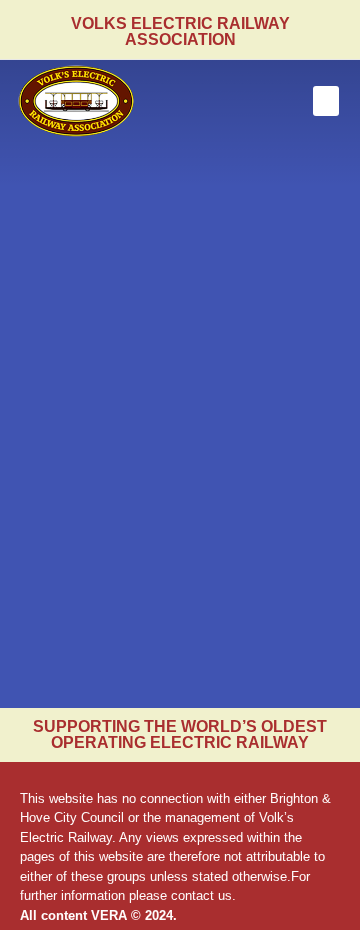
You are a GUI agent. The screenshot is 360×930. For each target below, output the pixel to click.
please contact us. (182, 895)
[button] (326, 101)
